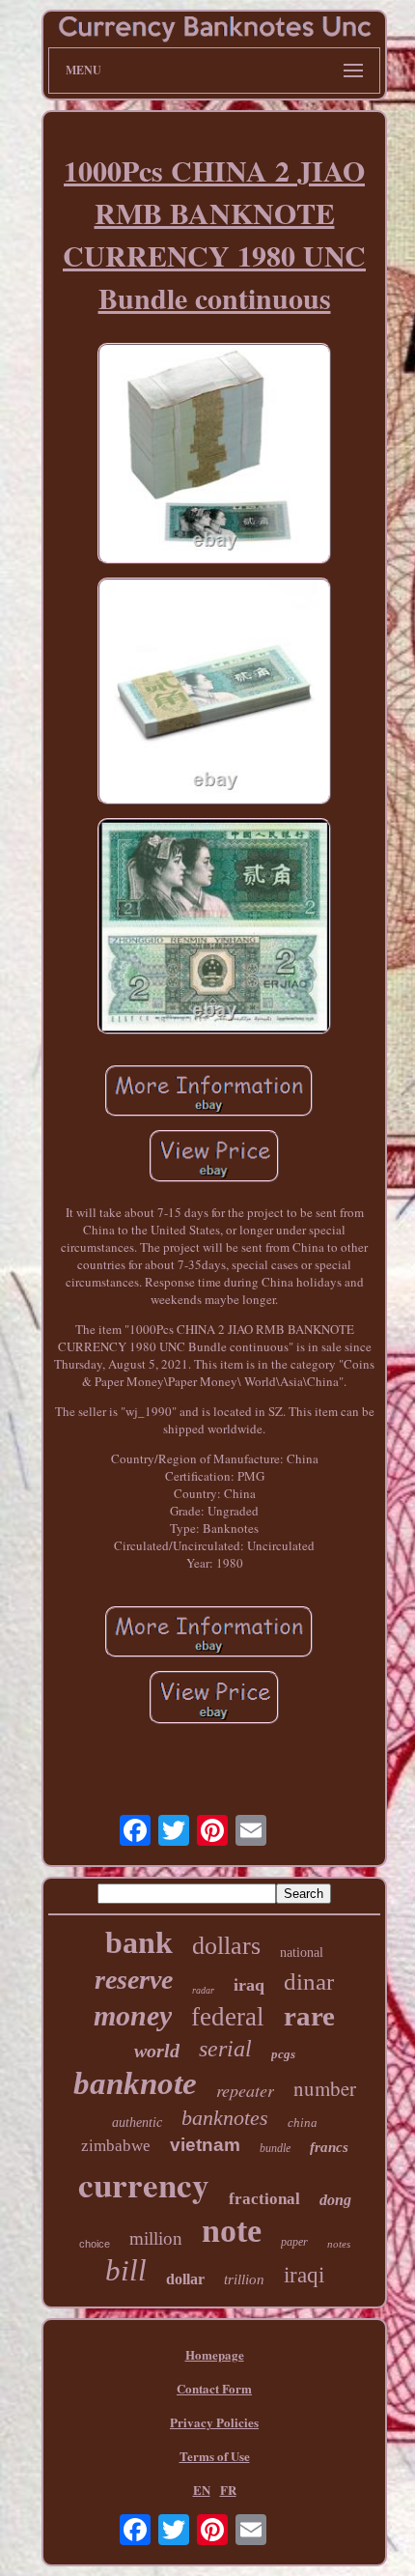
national (302, 1953)
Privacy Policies (214, 2422)
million (156, 2238)
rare (309, 2016)
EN (202, 2490)
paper (294, 2242)
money (133, 2015)
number (325, 2088)
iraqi (304, 2275)
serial (225, 2049)
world (157, 2051)
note (232, 2231)
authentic (137, 2123)
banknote (135, 2083)
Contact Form (214, 2388)
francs (329, 2147)
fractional (264, 2199)
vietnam (205, 2145)
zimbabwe (116, 2146)
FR (228, 2490)
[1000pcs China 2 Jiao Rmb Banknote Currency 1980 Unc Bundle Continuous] (214, 455)
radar (203, 1990)
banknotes (225, 2118)
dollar (185, 2279)
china (303, 2123)
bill (126, 2270)
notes (339, 2244)
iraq (249, 1985)
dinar (309, 1982)
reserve (134, 1980)
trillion (244, 2279)
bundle (275, 2148)
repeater (245, 2090)
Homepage (215, 2354)
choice (95, 2244)
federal (228, 2017)
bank (139, 1942)
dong (335, 2200)
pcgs (283, 2054)
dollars (226, 1946)
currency (144, 2184)
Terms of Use (215, 2456)
